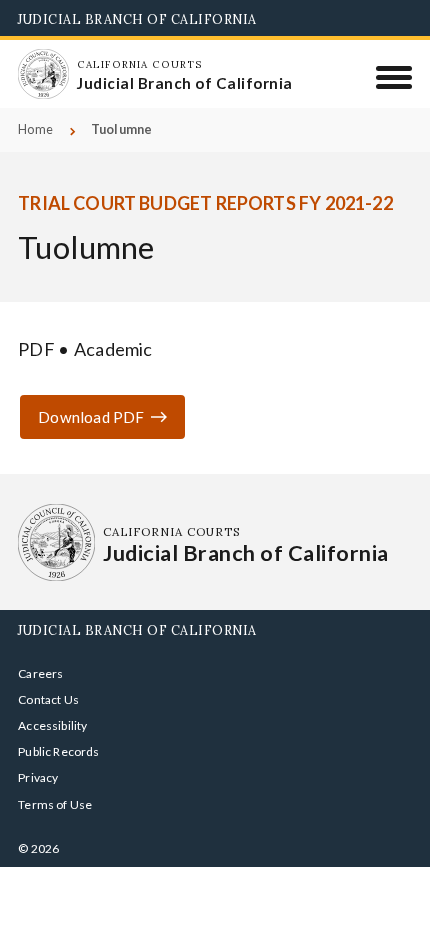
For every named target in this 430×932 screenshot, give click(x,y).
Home (35, 129)
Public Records (59, 751)
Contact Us (48, 699)
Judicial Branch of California (137, 19)
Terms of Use (55, 804)
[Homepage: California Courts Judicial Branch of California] (43, 74)
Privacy (38, 777)
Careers (40, 673)
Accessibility (52, 725)
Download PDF (91, 417)
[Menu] (394, 77)
